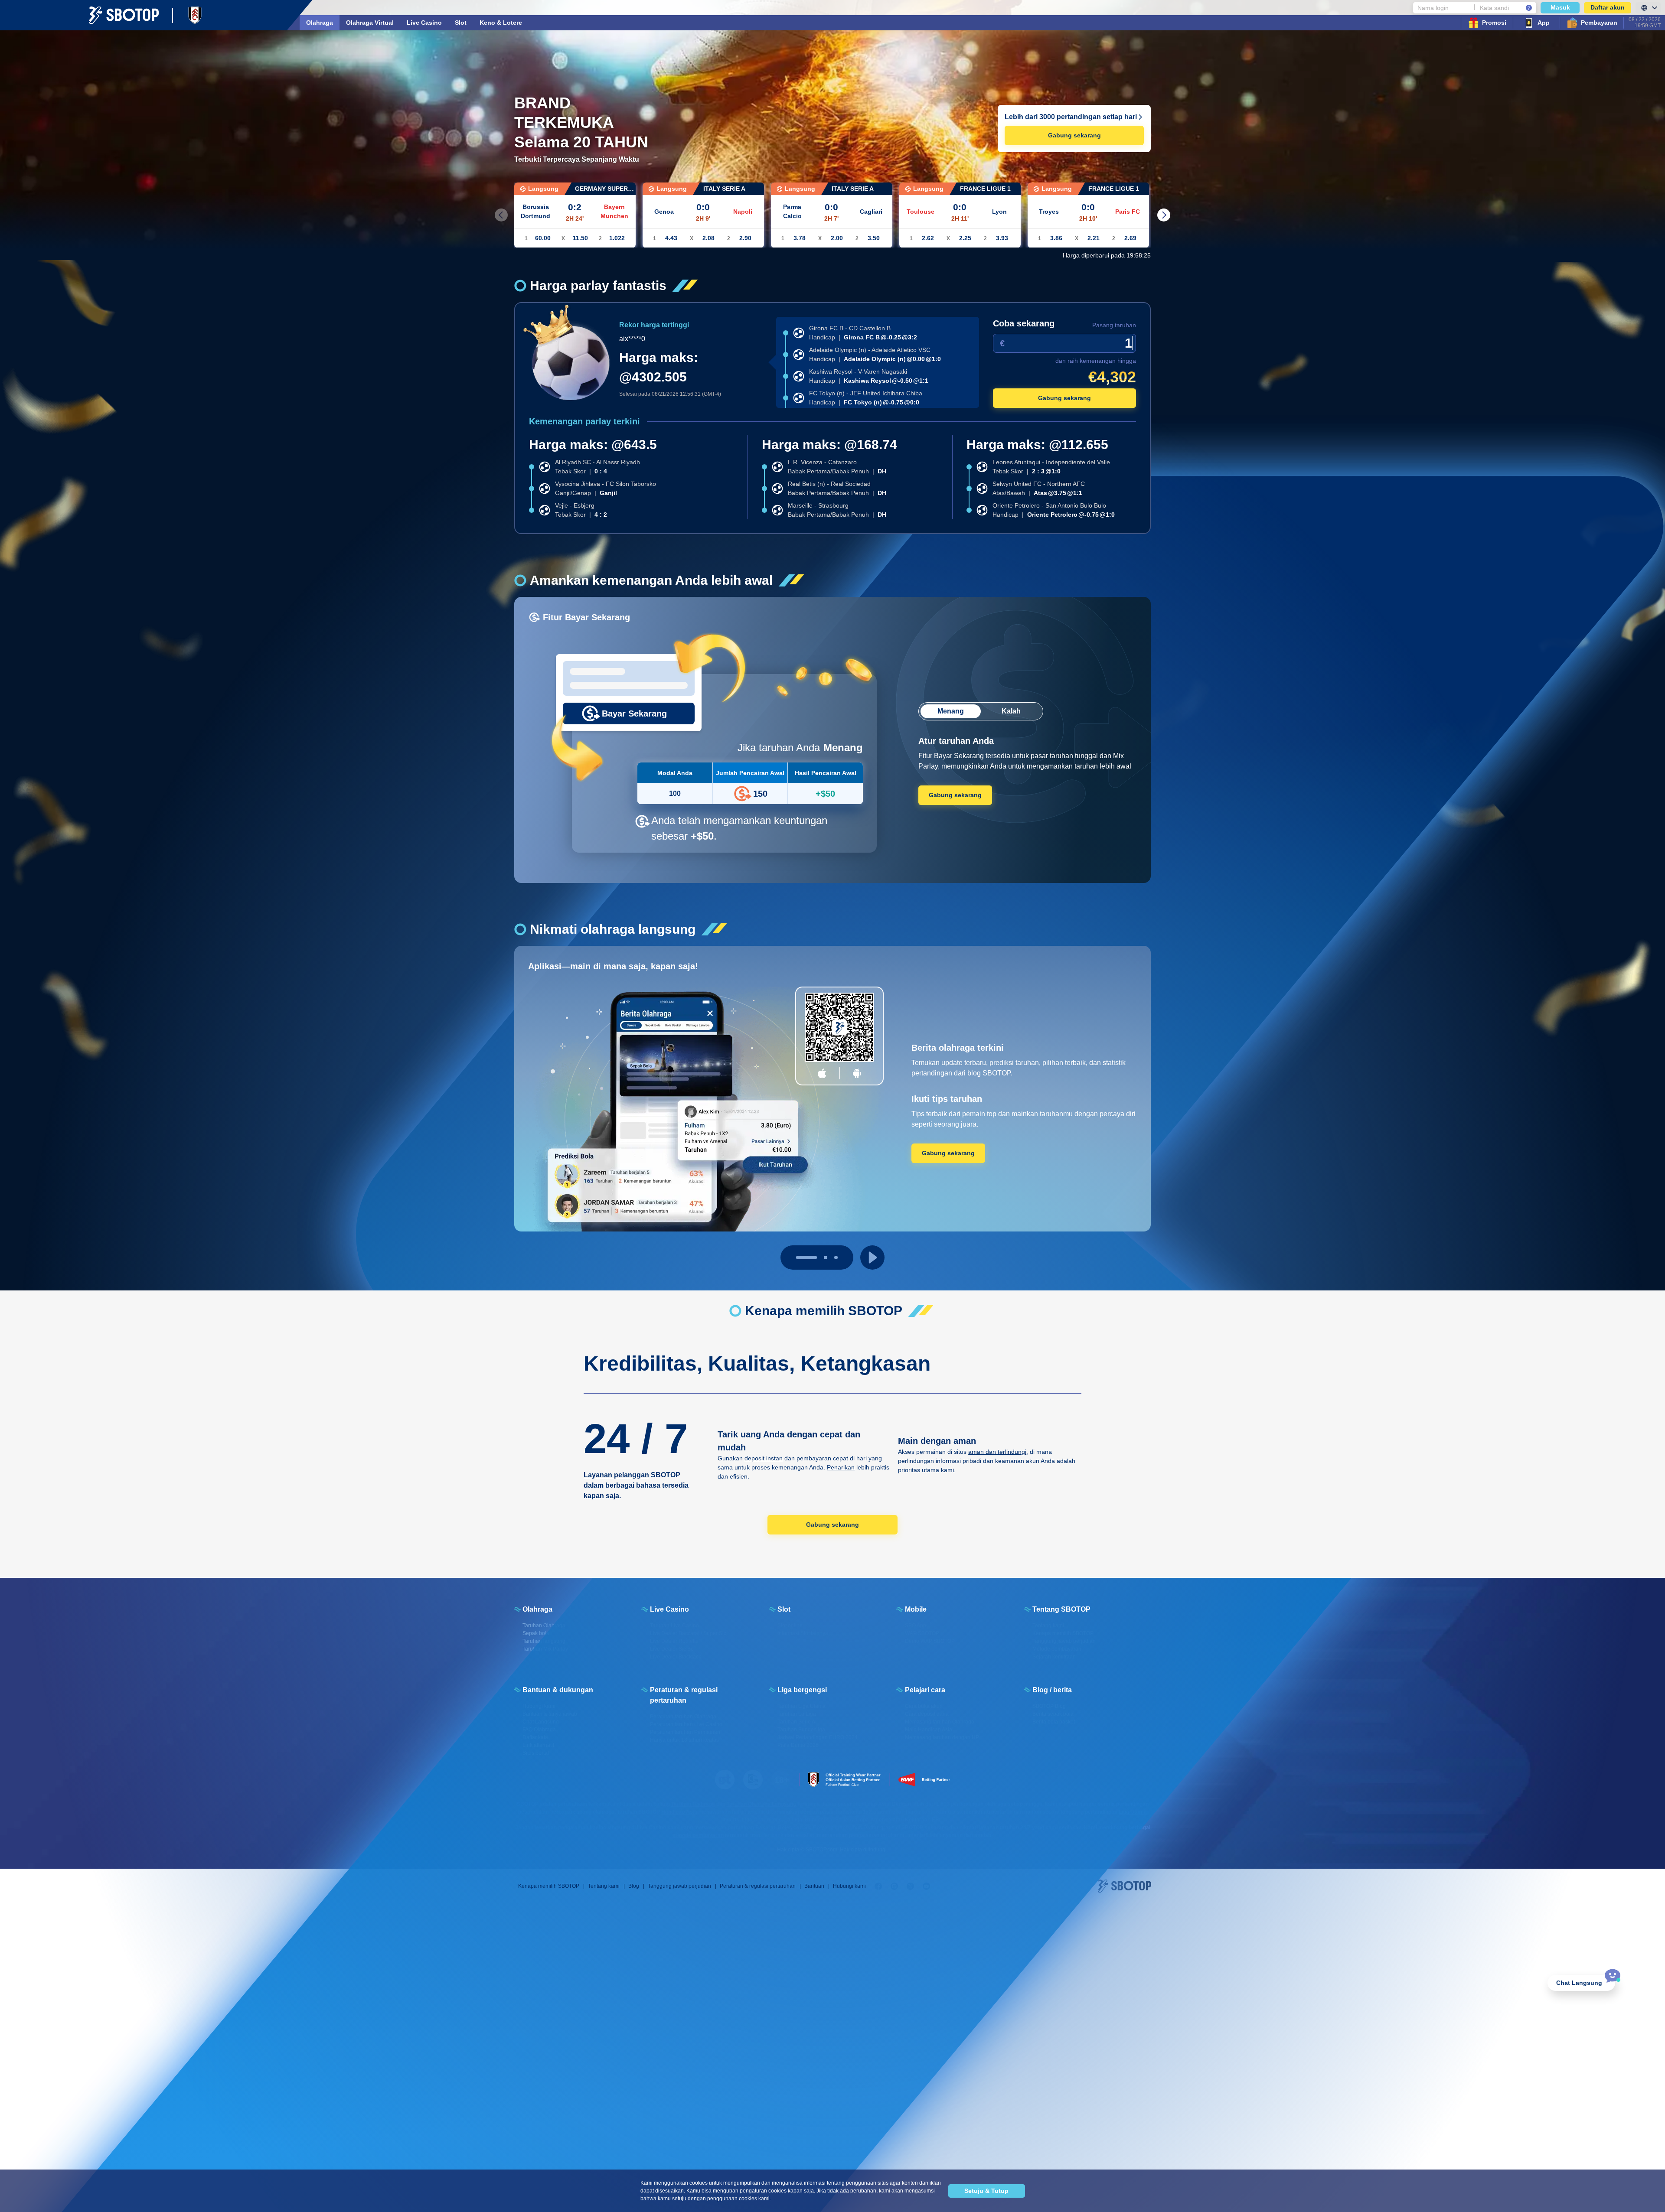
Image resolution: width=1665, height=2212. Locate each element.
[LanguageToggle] (1648, 8)
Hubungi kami (849, 1886)
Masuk (1560, 7)
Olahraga (320, 23)
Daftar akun (1608, 7)
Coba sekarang (1024, 323)
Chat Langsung (1579, 1983)
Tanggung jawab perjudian (679, 1886)
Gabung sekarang (1074, 135)
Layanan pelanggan (616, 1475)
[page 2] (827, 1257)
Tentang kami (604, 1886)
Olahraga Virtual (370, 23)
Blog (634, 1886)
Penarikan (841, 1467)
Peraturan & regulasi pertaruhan (758, 1886)
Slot (461, 23)
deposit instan (764, 1458)
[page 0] (798, 1257)
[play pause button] (872, 1257)
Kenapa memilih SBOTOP (549, 1886)
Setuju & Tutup (986, 2191)
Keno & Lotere (501, 23)
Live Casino (424, 23)
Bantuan (814, 1886)
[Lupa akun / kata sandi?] (1529, 8)
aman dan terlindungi (997, 1452)
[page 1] (808, 1257)
